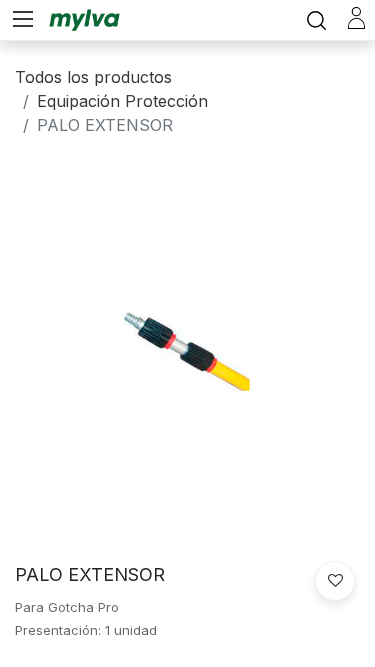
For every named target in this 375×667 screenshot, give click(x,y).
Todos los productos (93, 77)
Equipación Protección (122, 101)
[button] (335, 581)
